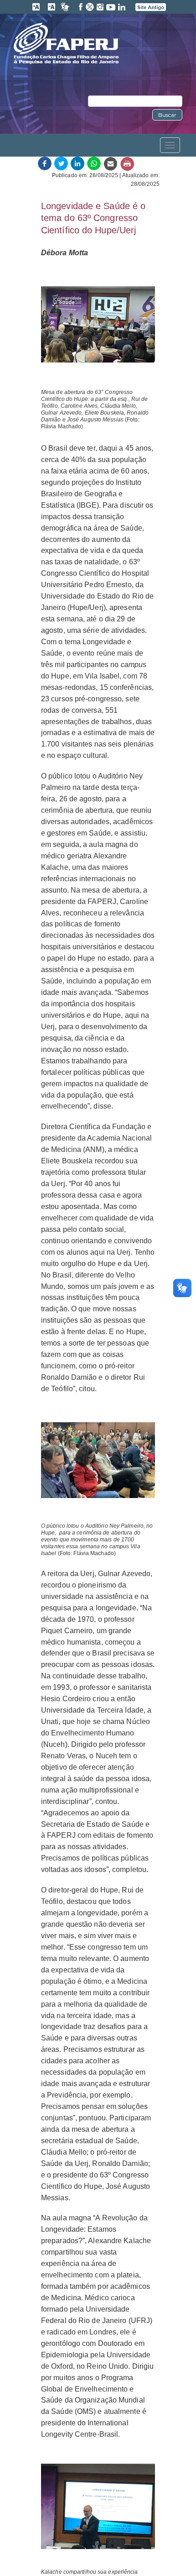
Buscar (167, 115)
